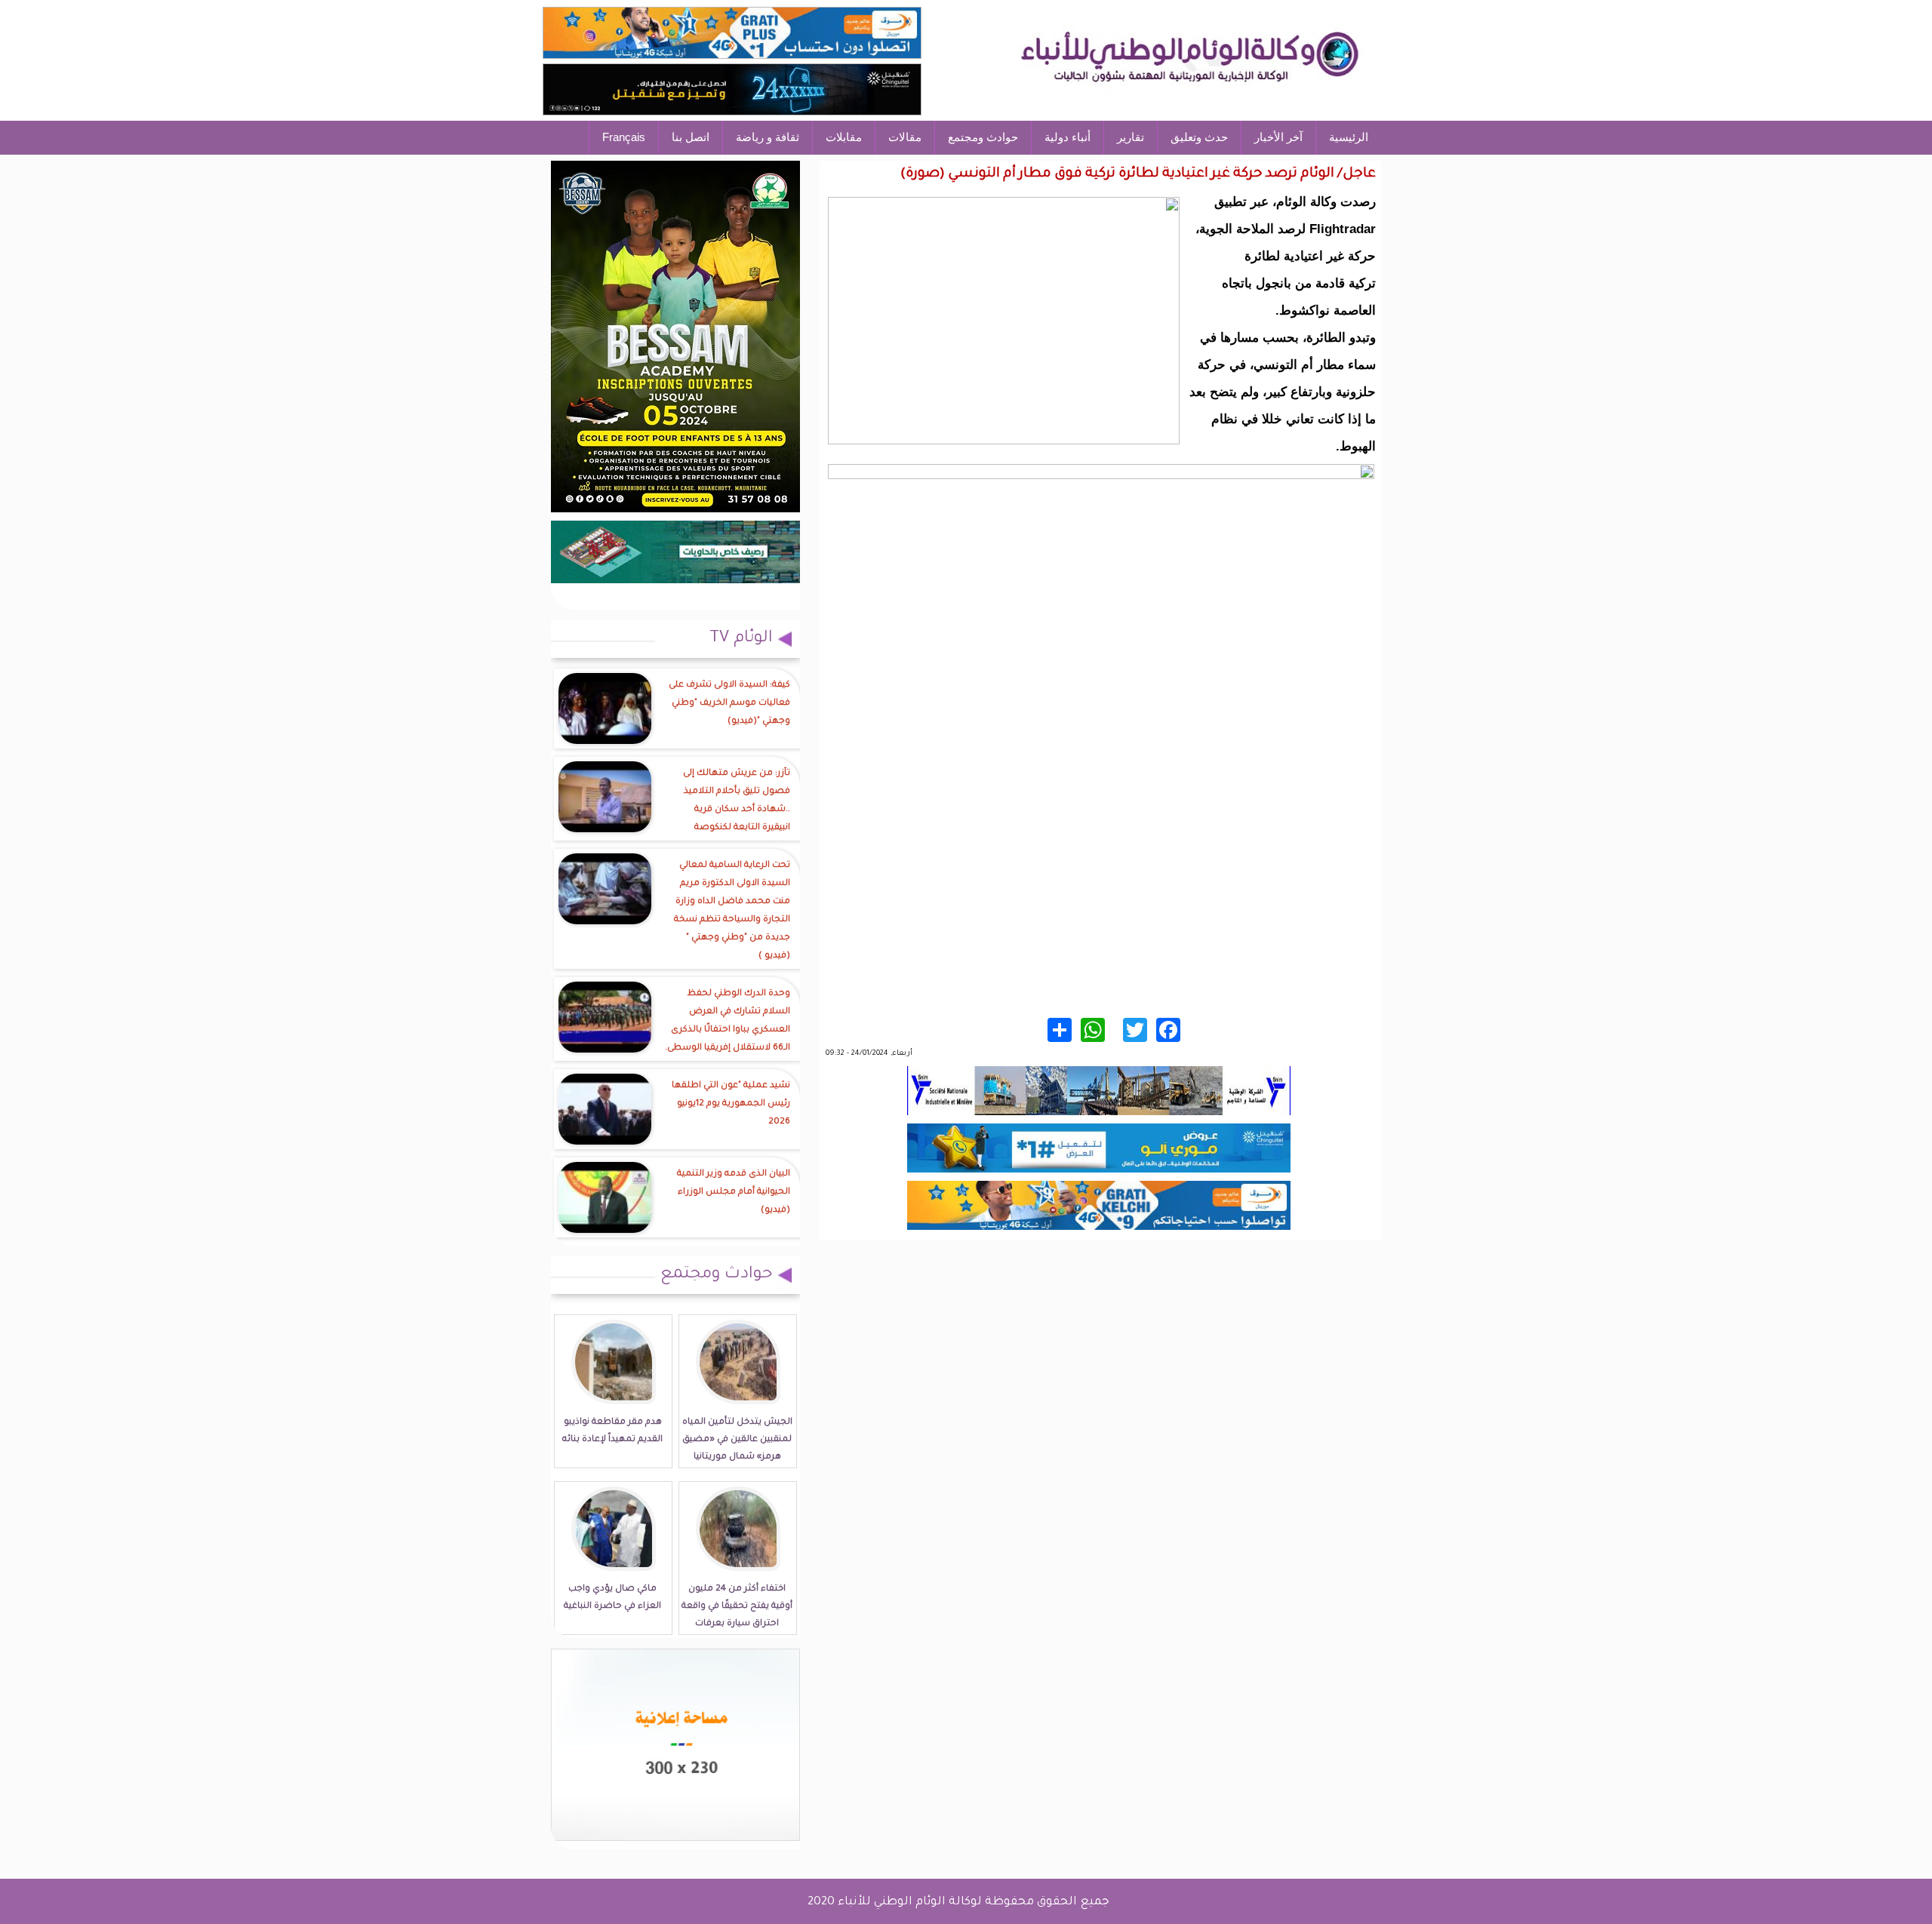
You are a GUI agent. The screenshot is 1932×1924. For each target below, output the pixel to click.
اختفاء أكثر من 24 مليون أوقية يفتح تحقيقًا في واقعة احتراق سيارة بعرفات (737, 1607)
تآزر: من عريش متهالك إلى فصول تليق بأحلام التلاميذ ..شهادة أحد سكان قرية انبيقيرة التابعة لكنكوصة (737, 801)
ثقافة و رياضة (768, 137)
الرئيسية (1349, 137)
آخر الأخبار (1278, 137)
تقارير (1131, 137)
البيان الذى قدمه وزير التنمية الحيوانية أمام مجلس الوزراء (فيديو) (734, 1193)
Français (624, 137)
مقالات (905, 137)
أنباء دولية (1068, 137)
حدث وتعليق (1199, 137)
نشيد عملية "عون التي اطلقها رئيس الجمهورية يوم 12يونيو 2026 (731, 1104)
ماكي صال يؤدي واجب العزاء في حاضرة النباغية (612, 1598)
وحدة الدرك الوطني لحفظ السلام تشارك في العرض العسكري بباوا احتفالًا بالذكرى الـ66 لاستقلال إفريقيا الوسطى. (728, 1021)
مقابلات (844, 137)
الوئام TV (741, 639)
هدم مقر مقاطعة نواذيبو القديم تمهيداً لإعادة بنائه (612, 1431)
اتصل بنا (691, 137)
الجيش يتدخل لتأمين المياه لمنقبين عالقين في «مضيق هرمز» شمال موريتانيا (737, 1440)
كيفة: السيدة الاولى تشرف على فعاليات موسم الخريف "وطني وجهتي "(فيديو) (729, 704)
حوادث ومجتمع (983, 137)
